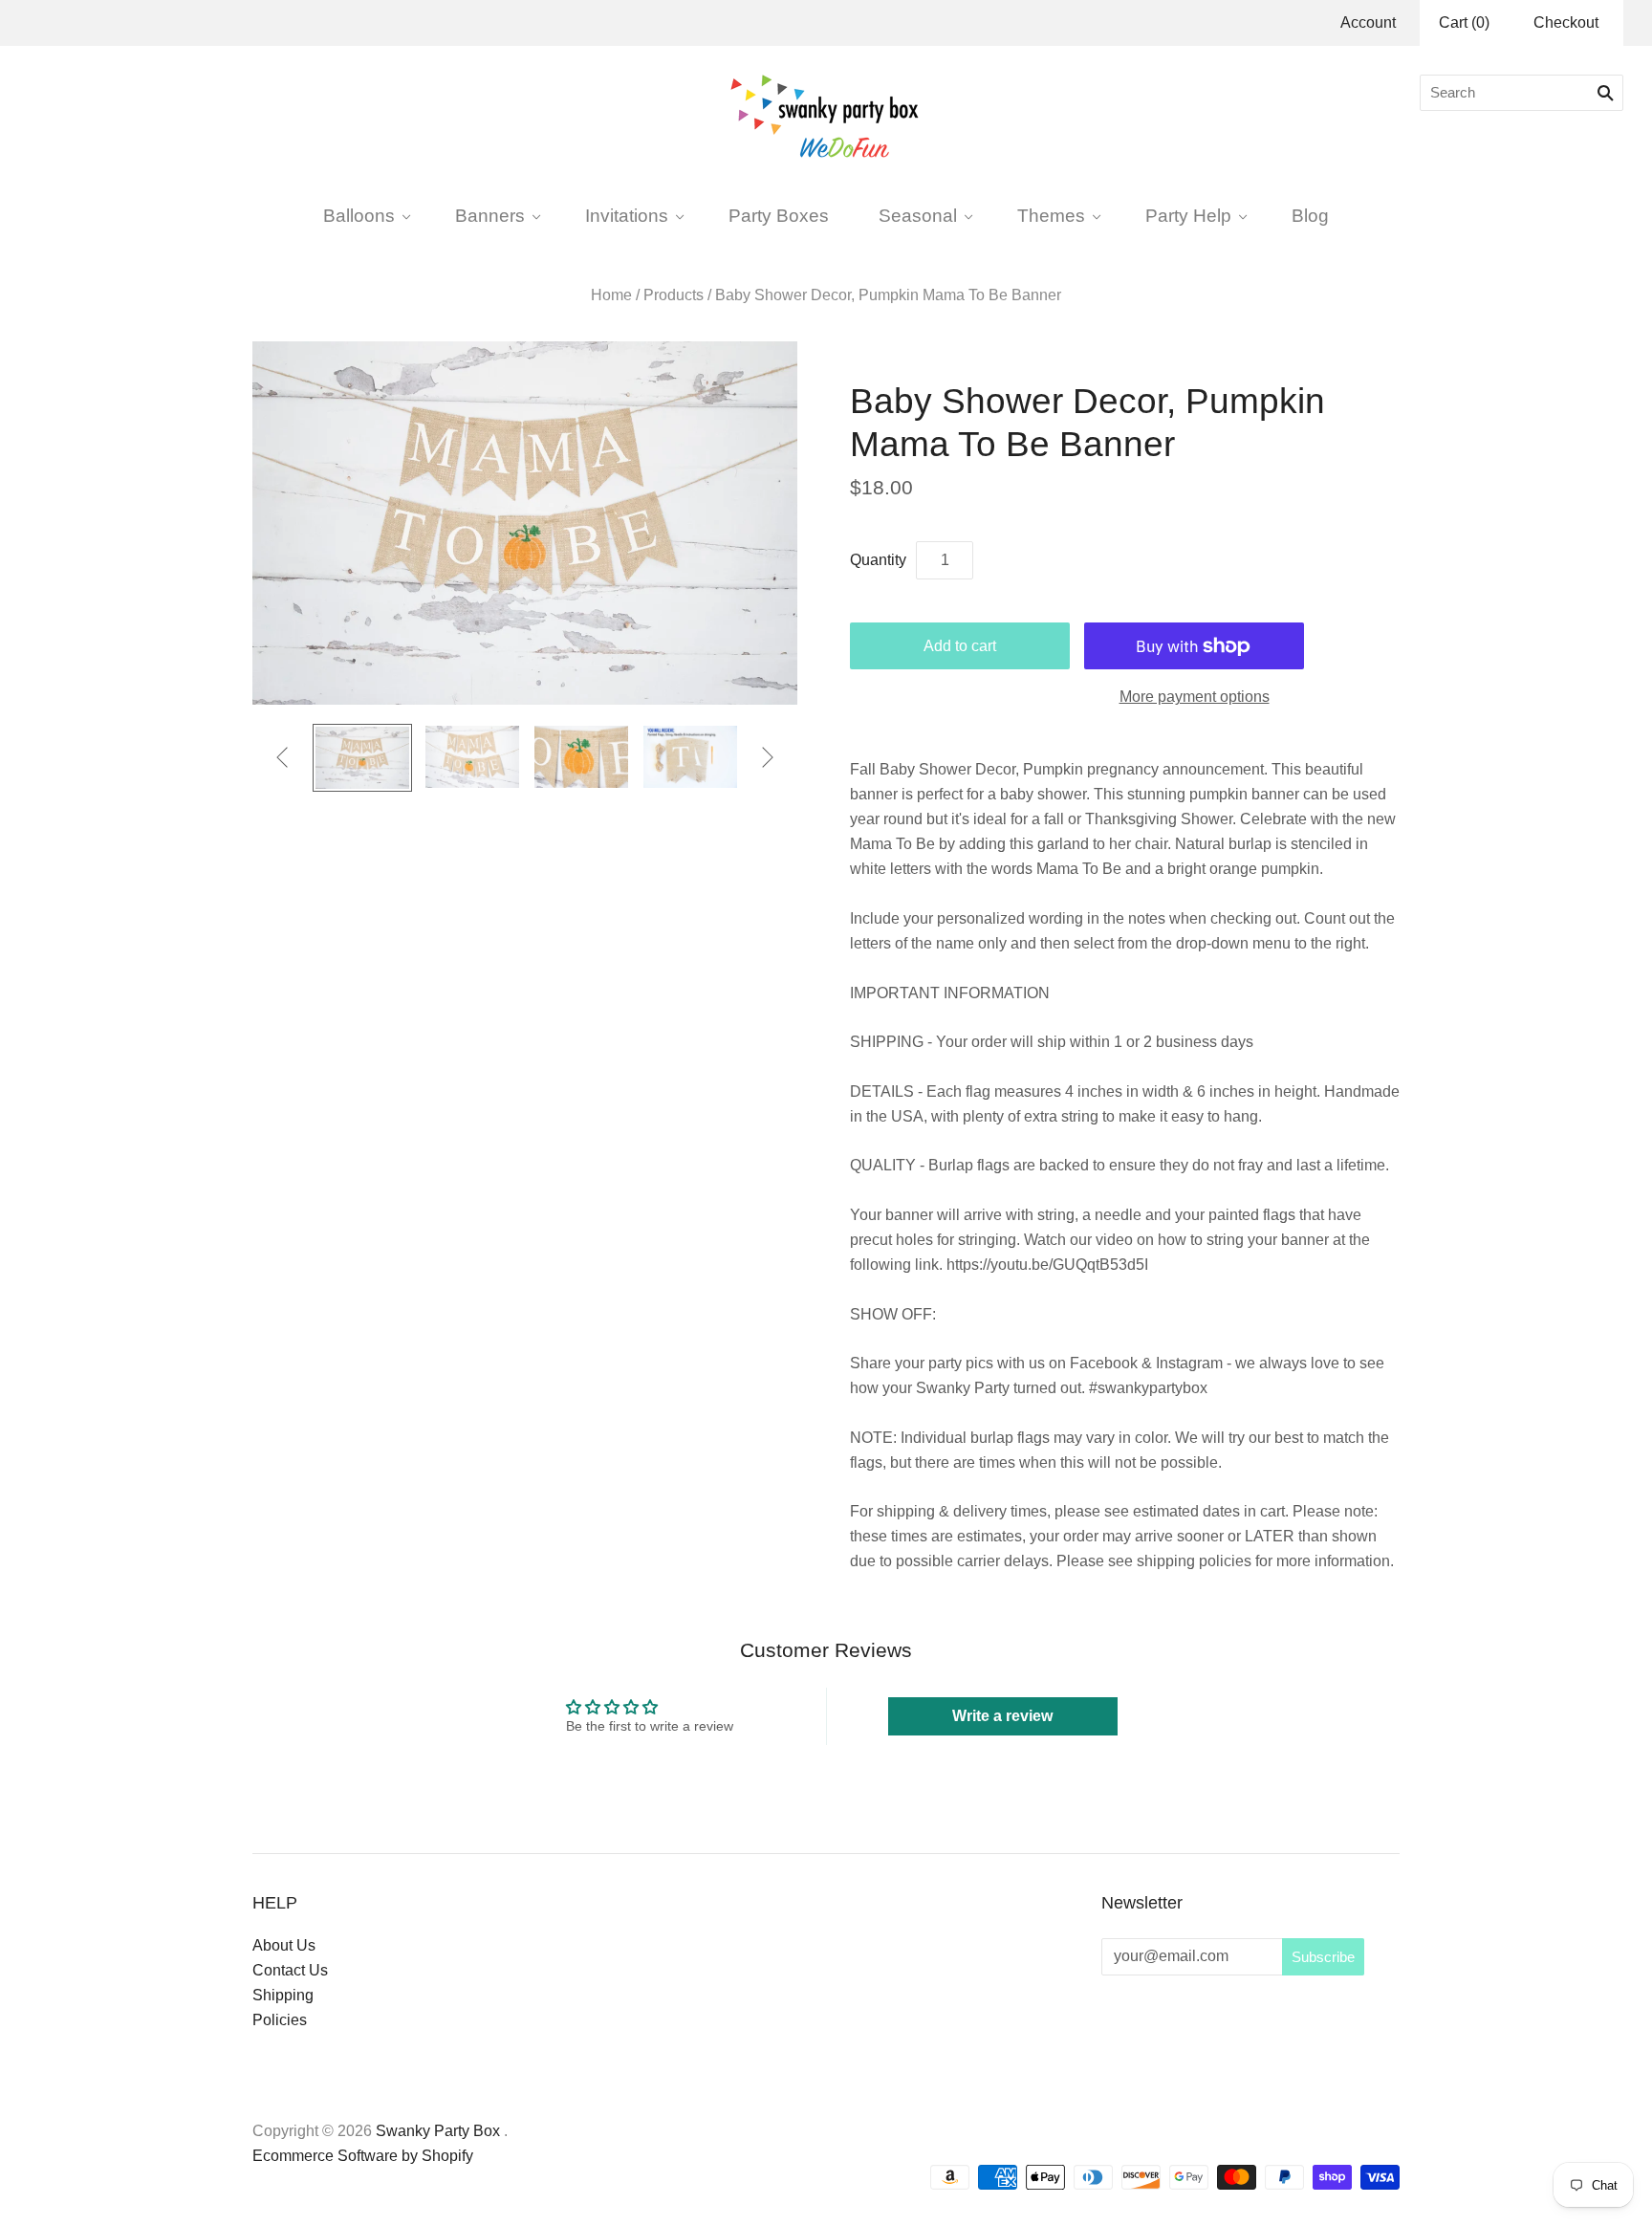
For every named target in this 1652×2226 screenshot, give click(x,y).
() (1464, 22)
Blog (1310, 215)
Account (1368, 22)
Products (674, 295)
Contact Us (290, 1970)
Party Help (1188, 215)
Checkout (1566, 22)
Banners (490, 215)
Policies (280, 2020)
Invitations (627, 215)
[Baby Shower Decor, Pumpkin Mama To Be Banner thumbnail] (362, 758)
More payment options (1195, 697)
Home (611, 295)
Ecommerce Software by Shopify (363, 2156)
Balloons (359, 215)
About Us (284, 1945)
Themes (1051, 215)
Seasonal (918, 215)
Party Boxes (779, 215)
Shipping (283, 1995)
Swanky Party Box (438, 2131)
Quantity (878, 560)
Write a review (1002, 1716)
